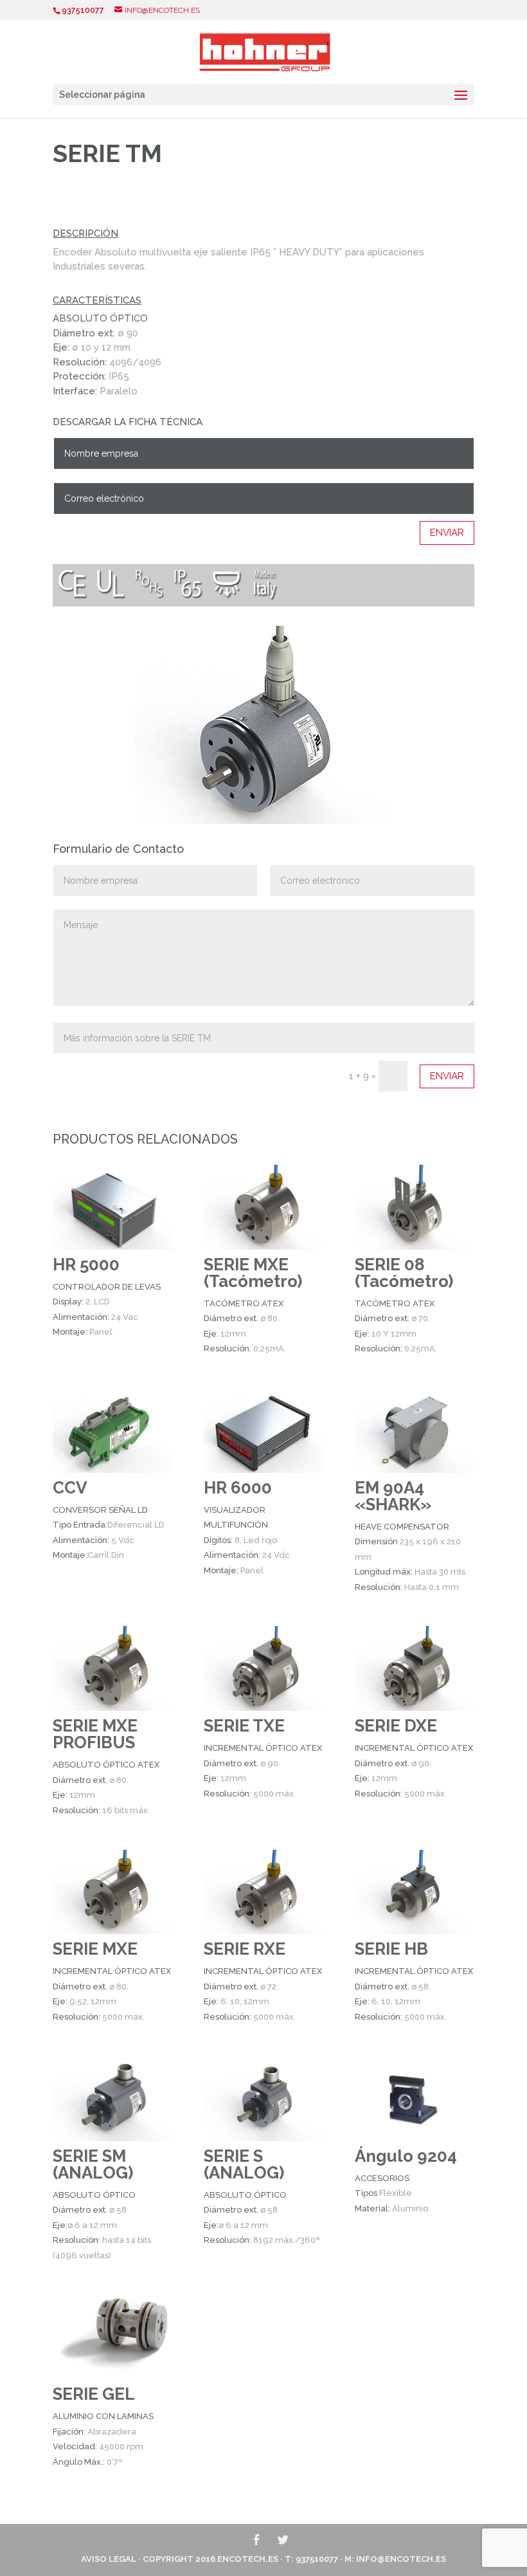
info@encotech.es (401, 2559)
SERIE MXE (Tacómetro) (253, 1273)
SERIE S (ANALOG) (244, 2164)
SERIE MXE (95, 1949)
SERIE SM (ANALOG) (93, 2164)
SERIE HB (391, 1949)
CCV (70, 1488)
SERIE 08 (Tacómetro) (404, 1273)
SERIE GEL (94, 2394)
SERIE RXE (245, 1949)
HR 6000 (238, 1488)
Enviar (447, 533)
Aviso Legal (109, 2559)
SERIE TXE (244, 1726)
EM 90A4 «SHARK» (393, 1496)
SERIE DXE (396, 1726)
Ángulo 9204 (406, 2156)
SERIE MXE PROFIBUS (95, 1734)
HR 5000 (86, 1265)
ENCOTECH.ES (248, 2559)
